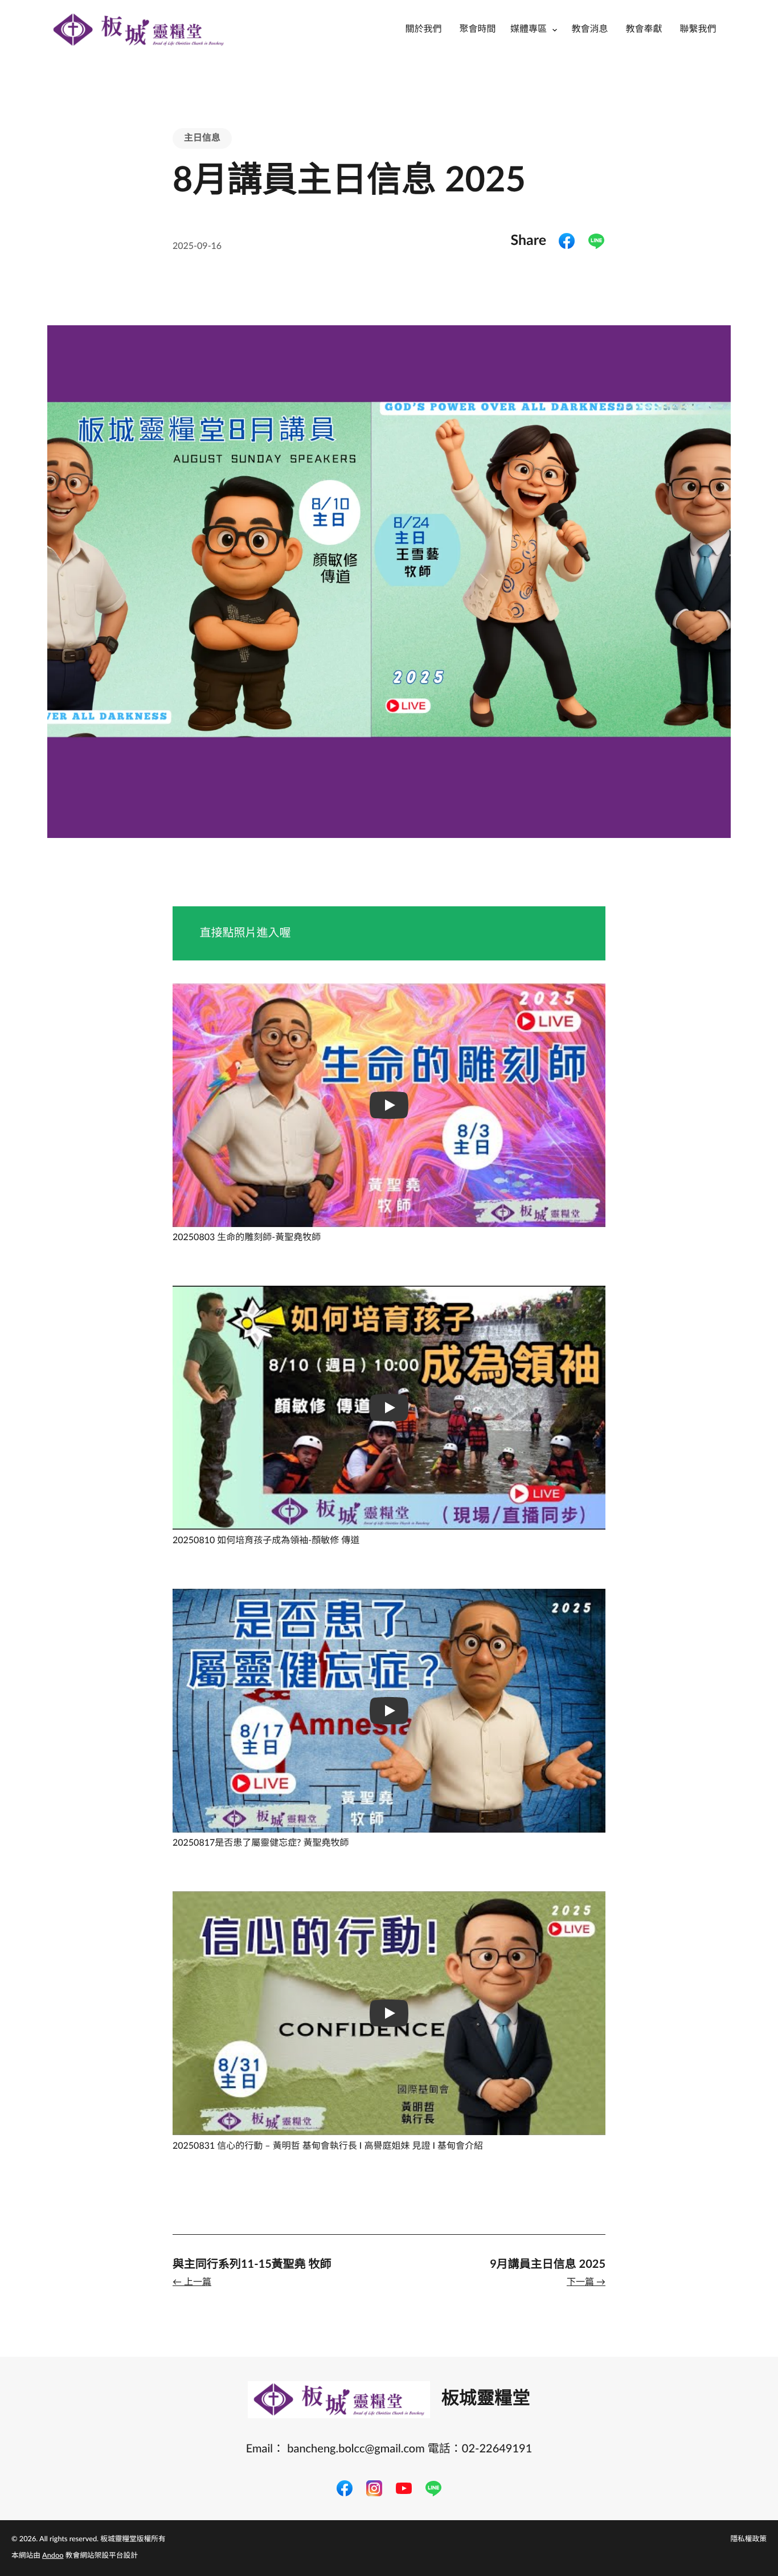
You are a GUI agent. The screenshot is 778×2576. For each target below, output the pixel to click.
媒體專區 (529, 30)
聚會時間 (477, 30)
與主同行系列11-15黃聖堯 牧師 (252, 2264)
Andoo (53, 2556)
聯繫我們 (698, 30)
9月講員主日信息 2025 (548, 2264)
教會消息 (589, 30)
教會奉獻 (644, 30)
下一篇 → (586, 2283)
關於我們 (423, 30)
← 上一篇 (192, 2283)
